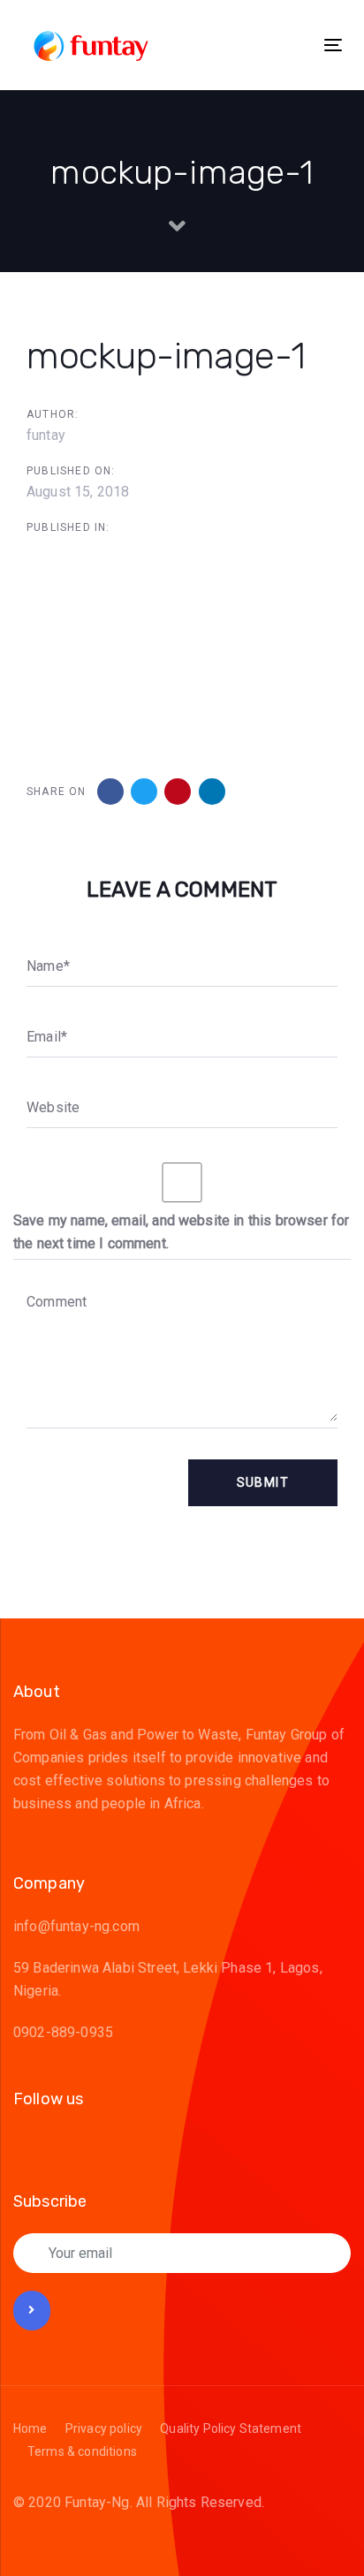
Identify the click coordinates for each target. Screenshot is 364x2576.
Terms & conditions (82, 2451)
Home (30, 2428)
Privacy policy (104, 2428)
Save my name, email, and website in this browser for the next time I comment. (181, 1232)
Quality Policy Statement (231, 2428)
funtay (46, 435)
